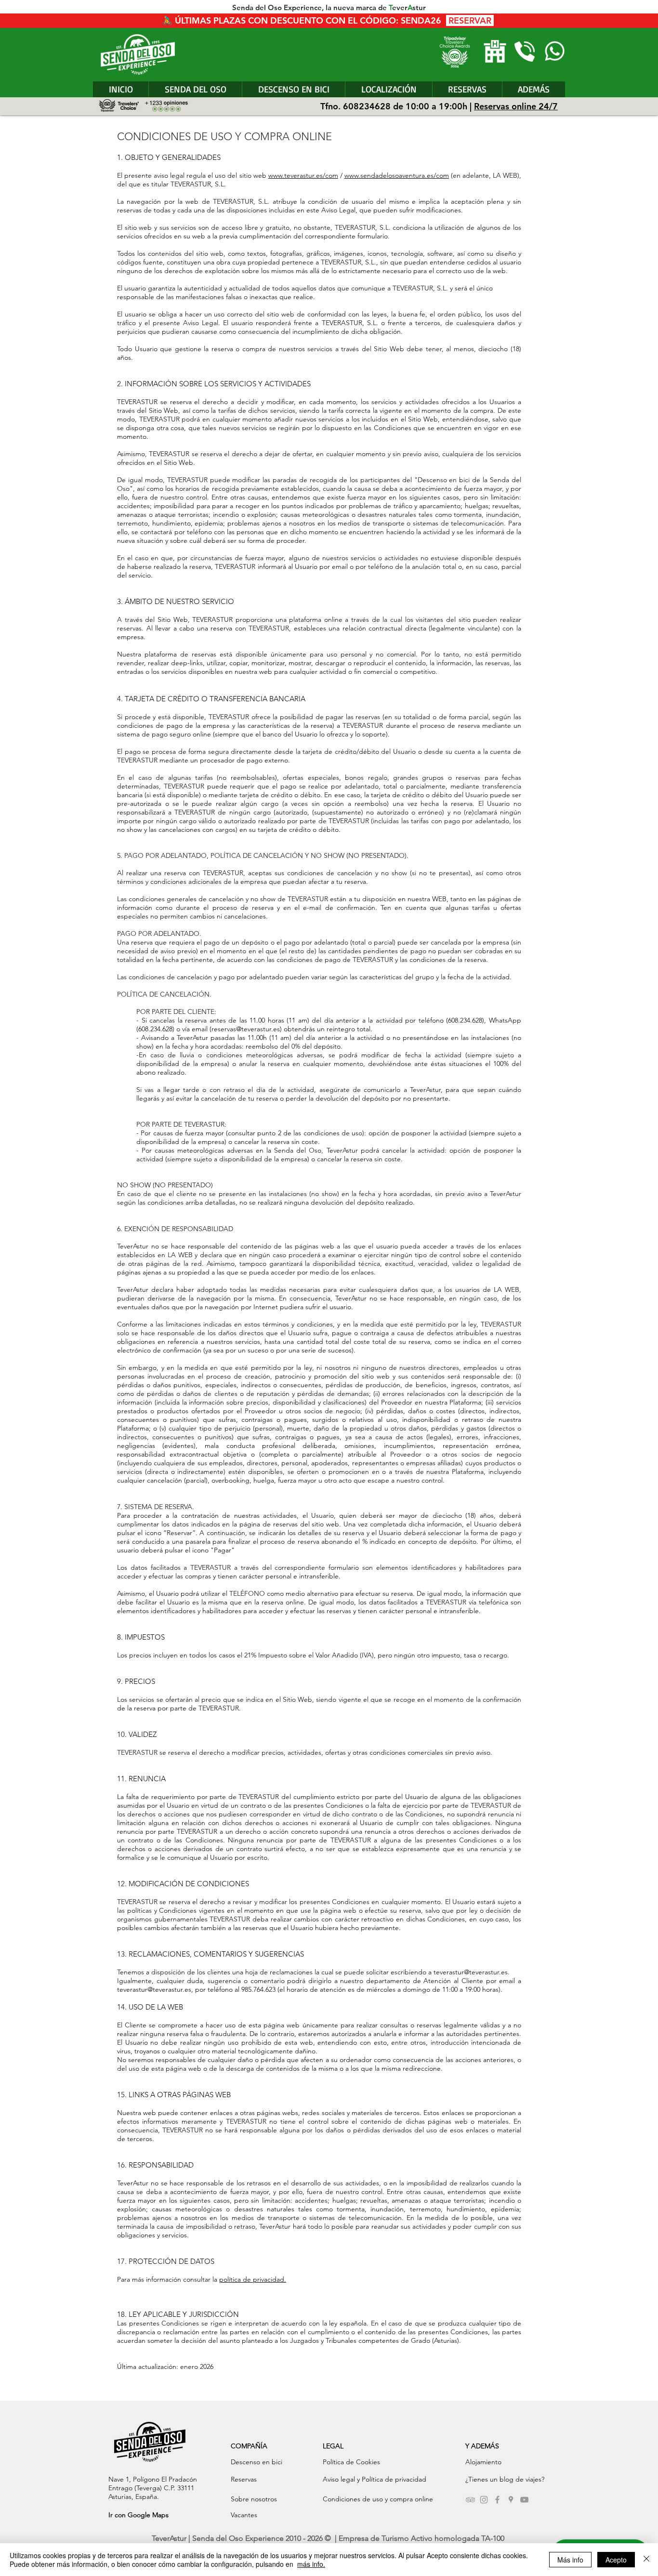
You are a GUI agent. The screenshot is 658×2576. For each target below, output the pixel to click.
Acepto (616, 2560)
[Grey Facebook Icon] (497, 2500)
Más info (570, 2560)
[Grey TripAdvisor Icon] (470, 2500)
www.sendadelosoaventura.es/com (397, 175)
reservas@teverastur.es (246, 1029)
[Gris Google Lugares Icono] (511, 2500)
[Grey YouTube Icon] (524, 2500)
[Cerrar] (646, 2560)
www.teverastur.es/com (303, 175)
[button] (533, 89)
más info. (311, 2564)
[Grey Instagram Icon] (484, 2500)
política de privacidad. (253, 2279)
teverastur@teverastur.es (471, 1972)
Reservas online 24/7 (516, 106)
